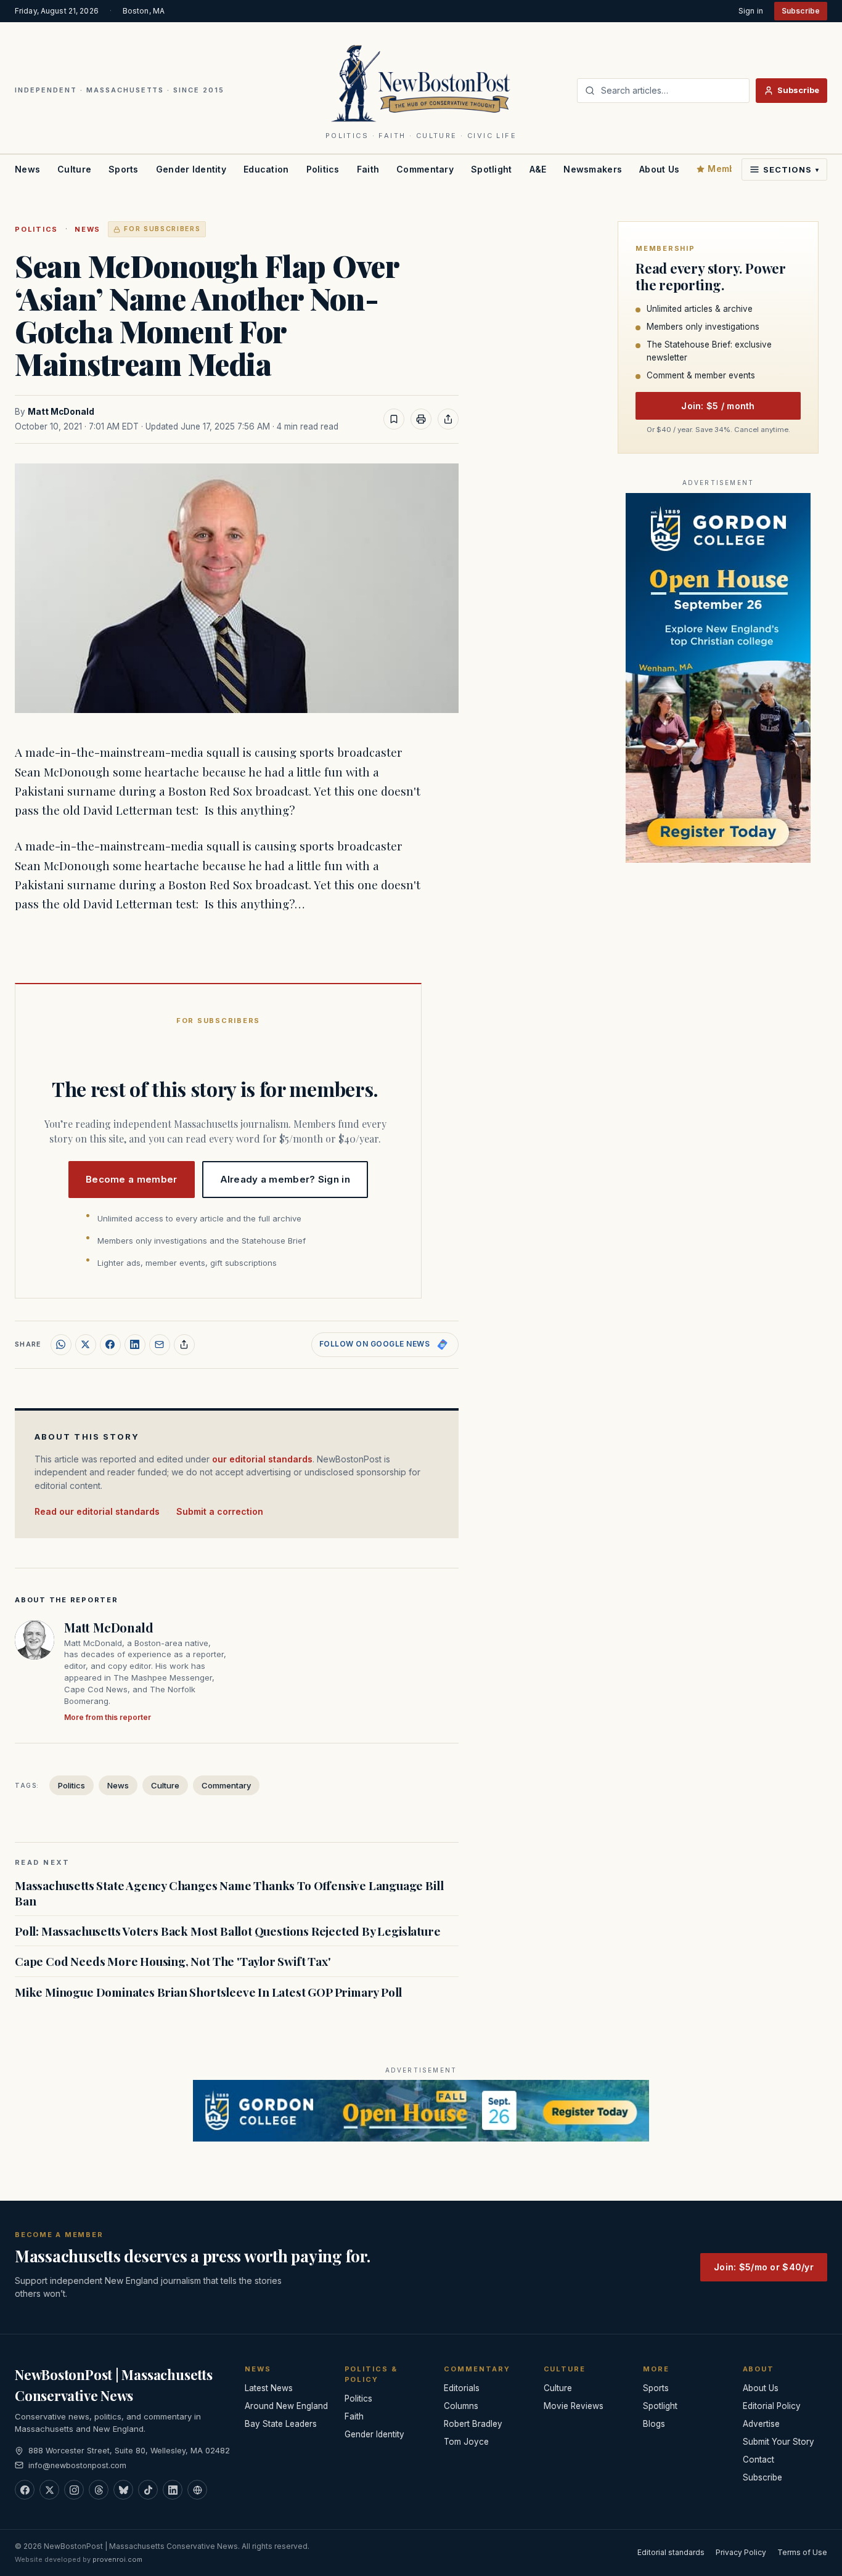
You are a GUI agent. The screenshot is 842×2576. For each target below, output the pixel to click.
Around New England (286, 2406)
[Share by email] (160, 1345)
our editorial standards (262, 1459)
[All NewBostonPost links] (197, 2490)
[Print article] (421, 419)
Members (729, 169)
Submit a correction (220, 1511)
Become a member (132, 1179)
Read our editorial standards (97, 1511)
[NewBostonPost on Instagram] (74, 2490)
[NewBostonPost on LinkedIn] (173, 2490)
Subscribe (801, 11)
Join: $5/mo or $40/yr (764, 2267)
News (27, 169)
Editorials (462, 2388)
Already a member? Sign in (285, 1179)
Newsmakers (593, 169)
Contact (758, 2460)
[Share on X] (86, 1345)
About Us (659, 169)
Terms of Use (802, 2552)
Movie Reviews (574, 2406)
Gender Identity (191, 169)
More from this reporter (108, 1717)
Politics (323, 169)
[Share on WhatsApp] (61, 1345)
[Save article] (394, 419)
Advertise (761, 2424)
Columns (461, 2406)
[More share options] (184, 1345)
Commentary (425, 169)
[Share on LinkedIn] (135, 1345)
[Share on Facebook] (110, 1345)
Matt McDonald (61, 412)
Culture (74, 169)
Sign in (751, 11)
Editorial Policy (772, 2406)
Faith (368, 169)
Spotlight (492, 169)
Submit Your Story (779, 2442)
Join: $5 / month (718, 406)
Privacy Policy (741, 2552)
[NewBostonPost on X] (49, 2490)
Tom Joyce (466, 2442)
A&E (538, 169)
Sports (124, 169)
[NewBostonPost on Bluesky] (123, 2490)
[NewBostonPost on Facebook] (25, 2490)
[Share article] (448, 419)
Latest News (269, 2388)
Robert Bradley (473, 2424)
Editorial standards (671, 2552)
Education (266, 169)
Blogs (654, 2424)
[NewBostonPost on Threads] (99, 2490)
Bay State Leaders (281, 2424)
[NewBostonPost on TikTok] (148, 2490)
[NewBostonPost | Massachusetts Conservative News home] (421, 83)
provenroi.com (117, 2559)
